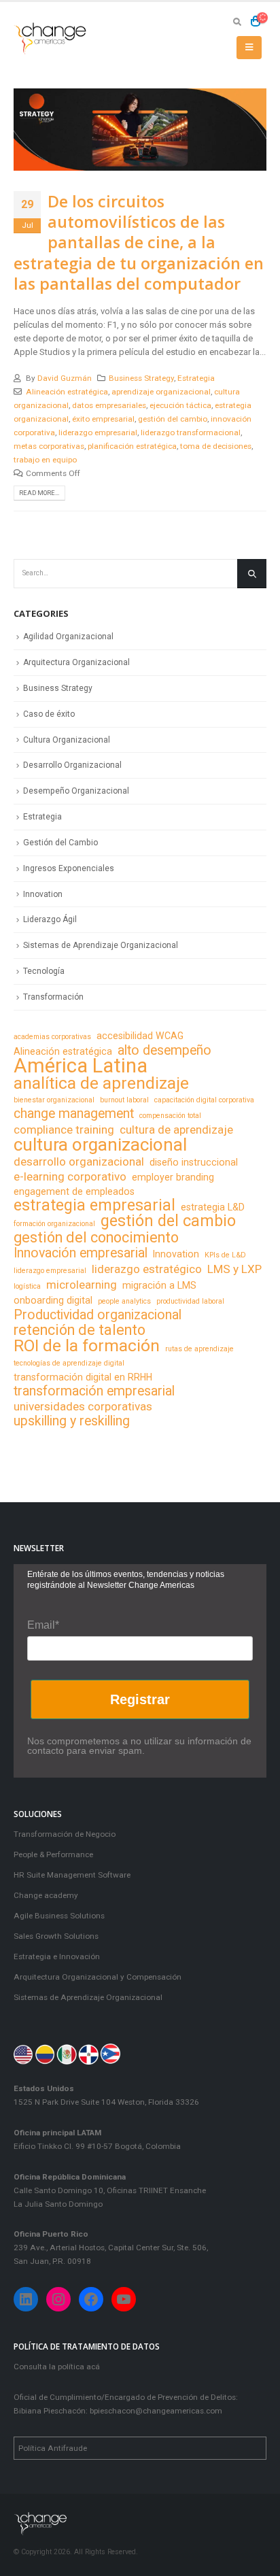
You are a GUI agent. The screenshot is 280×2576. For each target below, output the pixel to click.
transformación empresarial (94, 1391)
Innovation (43, 894)
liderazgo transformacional (191, 433)
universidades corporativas (83, 1406)
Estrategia (196, 378)
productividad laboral (190, 1301)
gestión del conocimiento (96, 1238)
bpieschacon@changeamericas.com (156, 2411)
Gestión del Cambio (60, 843)
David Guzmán (65, 378)
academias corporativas (52, 1037)
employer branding (173, 1177)
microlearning (82, 1285)
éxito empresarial (103, 419)
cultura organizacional (100, 1145)
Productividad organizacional (98, 1315)
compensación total (170, 1116)
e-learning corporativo (70, 1176)
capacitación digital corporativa (204, 1100)
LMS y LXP (234, 1269)
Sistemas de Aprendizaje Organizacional (101, 945)
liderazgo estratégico (147, 1269)
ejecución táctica (180, 405)
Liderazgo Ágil (50, 919)
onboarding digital (53, 1300)
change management (74, 1114)
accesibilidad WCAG (140, 1036)
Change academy (46, 1895)
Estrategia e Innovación (57, 1956)
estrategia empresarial (94, 1206)
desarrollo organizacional (79, 1162)
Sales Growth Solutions (56, 1936)
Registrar (140, 1699)
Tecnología (44, 971)
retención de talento (80, 1330)
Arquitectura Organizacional (76, 662)
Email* (43, 1625)
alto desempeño (164, 1051)
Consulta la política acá (57, 2367)
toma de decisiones (216, 446)
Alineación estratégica (67, 392)
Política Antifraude (53, 2448)
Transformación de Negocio (65, 1834)
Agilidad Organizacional (68, 637)
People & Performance (53, 1854)
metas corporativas (49, 446)
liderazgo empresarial (98, 433)
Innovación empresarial (81, 1253)
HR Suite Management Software (72, 1875)
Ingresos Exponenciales (69, 868)
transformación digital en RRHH (83, 1377)
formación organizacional (54, 1224)
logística (27, 1286)
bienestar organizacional (54, 1100)
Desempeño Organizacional (76, 791)
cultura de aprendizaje (176, 1130)
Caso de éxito (49, 714)
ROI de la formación (87, 1346)
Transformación (53, 997)
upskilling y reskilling (72, 1421)
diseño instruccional (194, 1162)
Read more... (39, 493)
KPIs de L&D (225, 1255)
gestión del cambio (173, 419)
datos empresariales (109, 405)
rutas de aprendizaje (199, 1349)
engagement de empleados (74, 1191)
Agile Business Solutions (59, 1916)
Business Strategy (141, 378)
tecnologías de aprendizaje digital (69, 1363)
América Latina (81, 1066)
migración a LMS (159, 1285)
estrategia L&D (213, 1207)
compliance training (64, 1130)
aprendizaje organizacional (161, 392)
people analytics (124, 1301)
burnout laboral (124, 1100)
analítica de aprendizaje (101, 1083)
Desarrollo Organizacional (72, 765)
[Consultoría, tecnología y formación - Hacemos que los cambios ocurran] (51, 38)
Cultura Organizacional (67, 740)
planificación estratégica (132, 446)
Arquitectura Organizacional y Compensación (98, 1977)
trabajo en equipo (45, 460)
